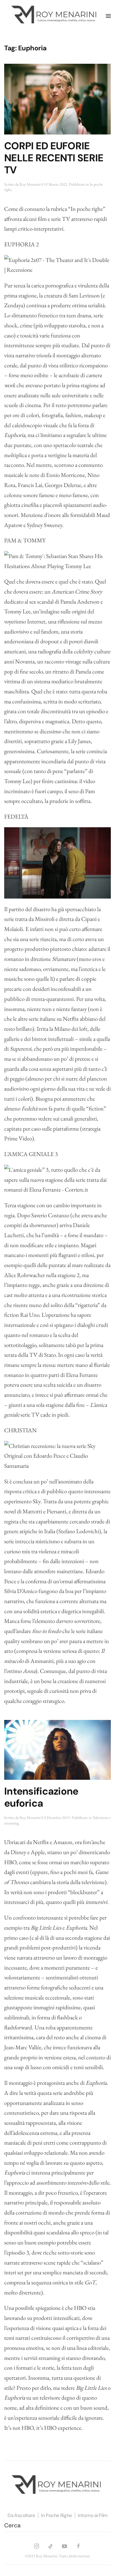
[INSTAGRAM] (37, 2545)
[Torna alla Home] (55, 16)
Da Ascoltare (21, 2515)
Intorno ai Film (93, 2515)
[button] (108, 16)
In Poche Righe (57, 2515)
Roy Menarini (30, 184)
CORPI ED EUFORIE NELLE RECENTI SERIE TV (54, 158)
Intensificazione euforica (41, 1797)
